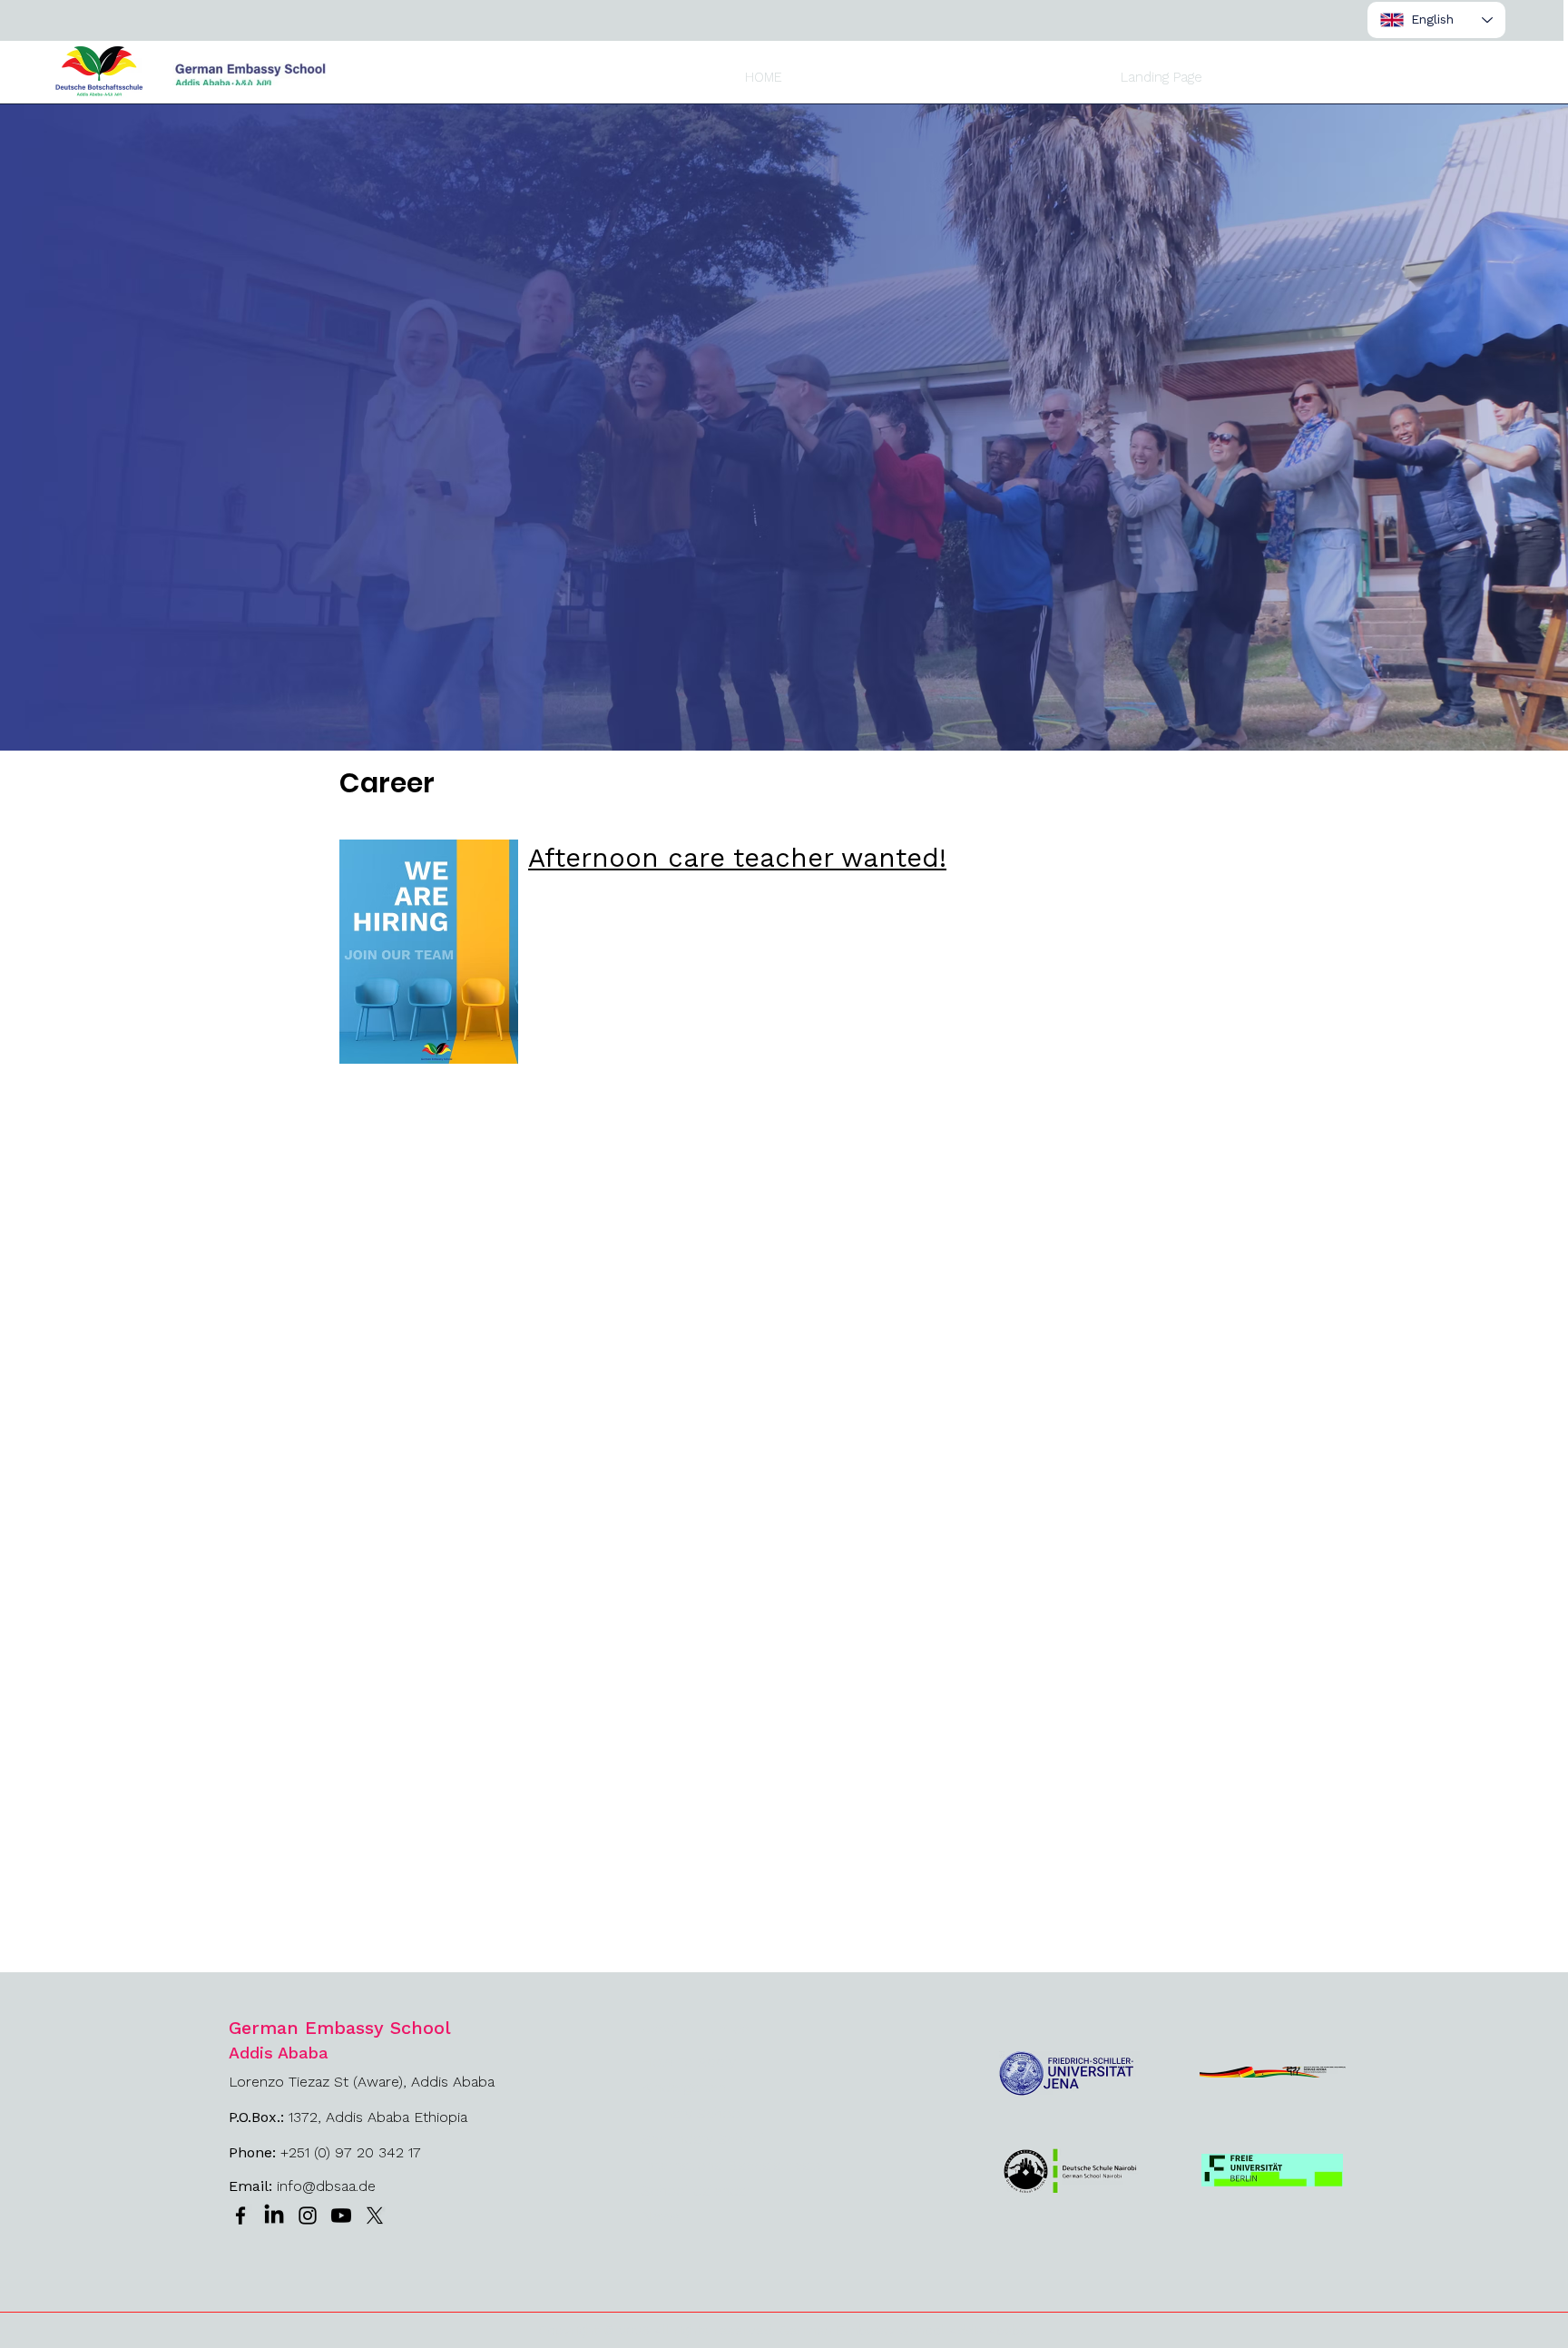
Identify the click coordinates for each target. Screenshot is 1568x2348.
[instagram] (308, 2215)
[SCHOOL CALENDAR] (1060, 25)
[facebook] (240, 2215)
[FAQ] (1262, 25)
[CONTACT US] (1188, 25)
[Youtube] (341, 2215)
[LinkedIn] (274, 2215)
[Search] (1340, 24)
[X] (375, 2215)
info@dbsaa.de (326, 2186)
